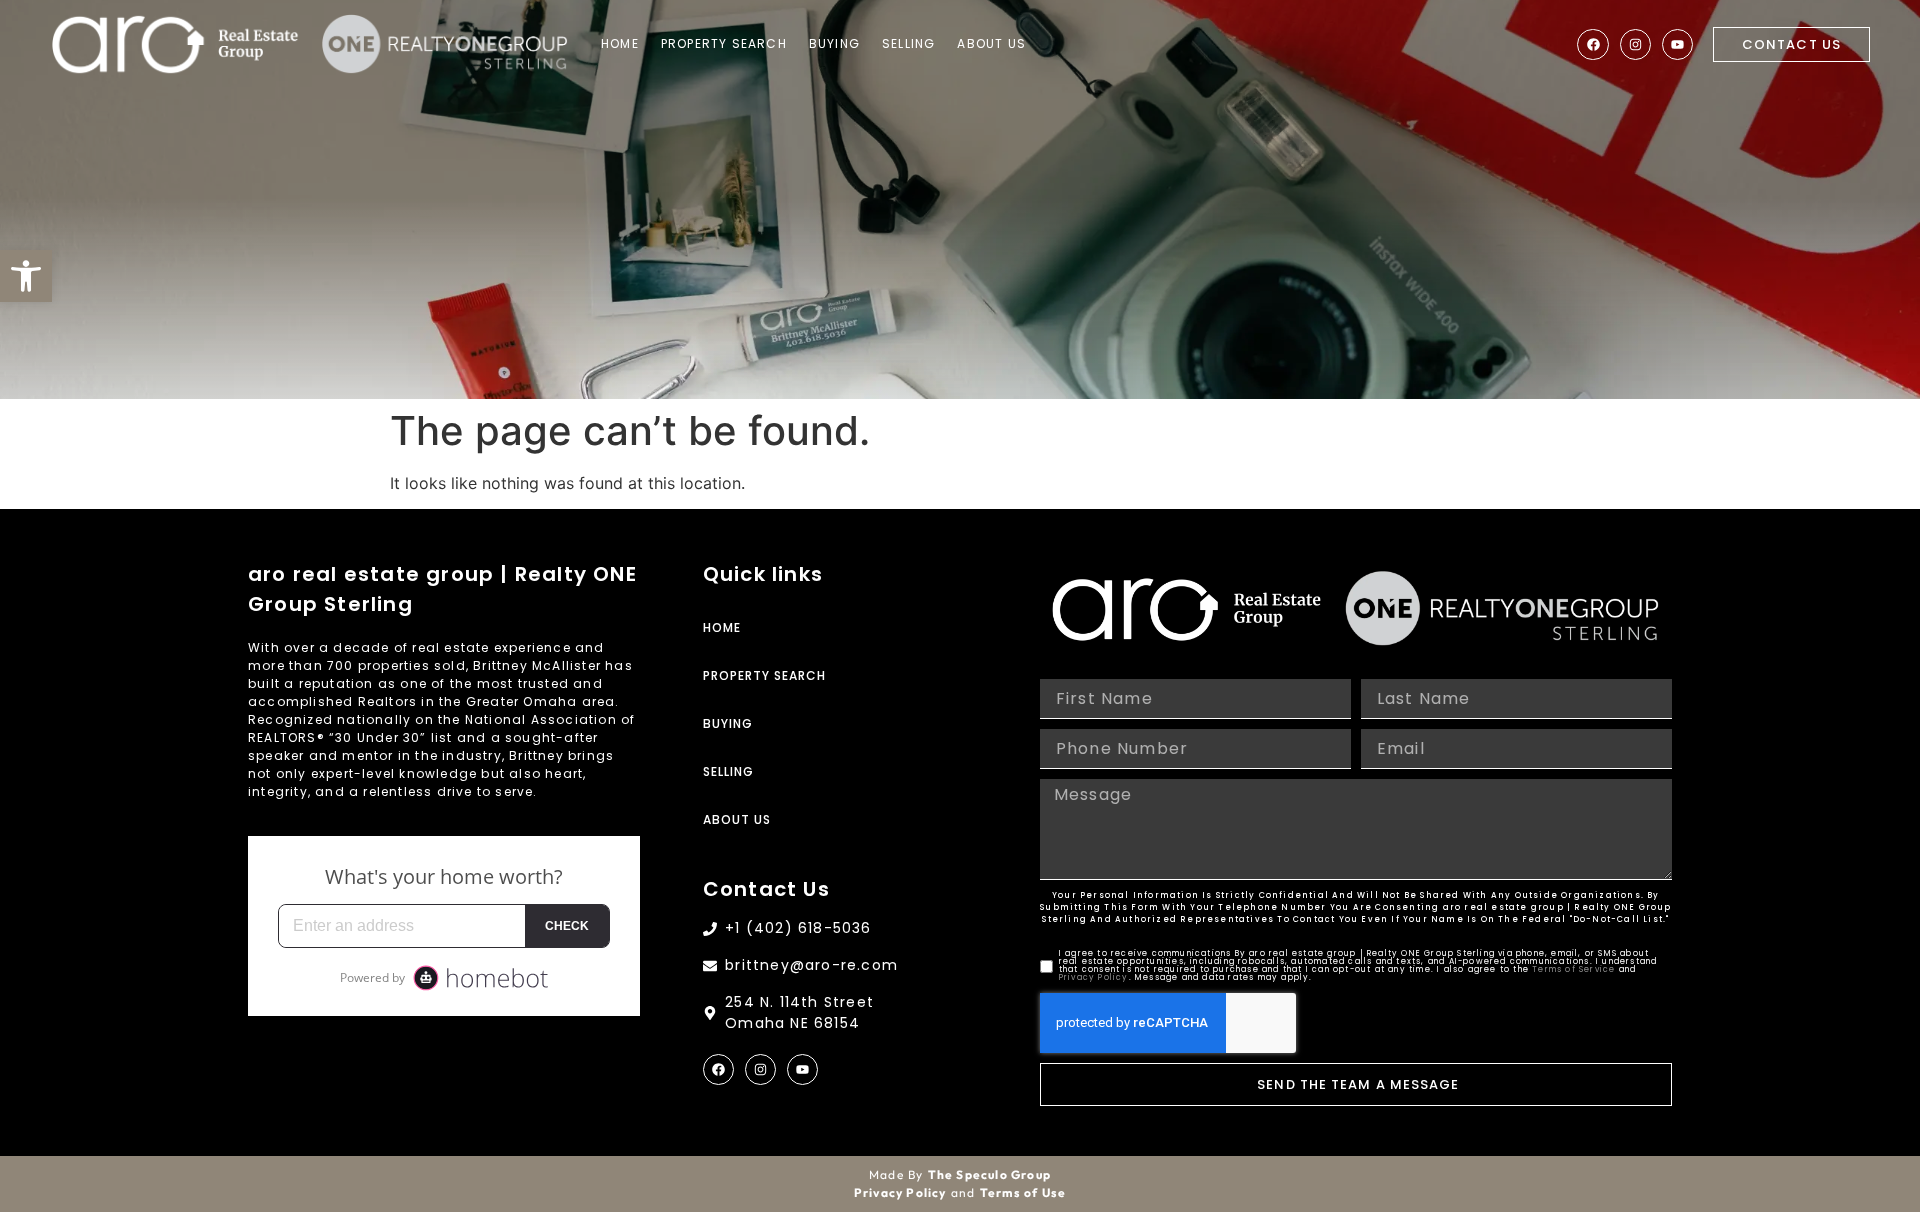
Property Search (724, 43)
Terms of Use (1023, 1192)
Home (620, 43)
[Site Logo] (175, 44)
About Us (991, 43)
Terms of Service (1573, 969)
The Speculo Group (989, 1174)
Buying (834, 43)
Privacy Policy (1094, 977)
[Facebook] (1592, 44)
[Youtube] (1677, 44)
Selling (908, 43)
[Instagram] (1635, 44)
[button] (26, 276)
